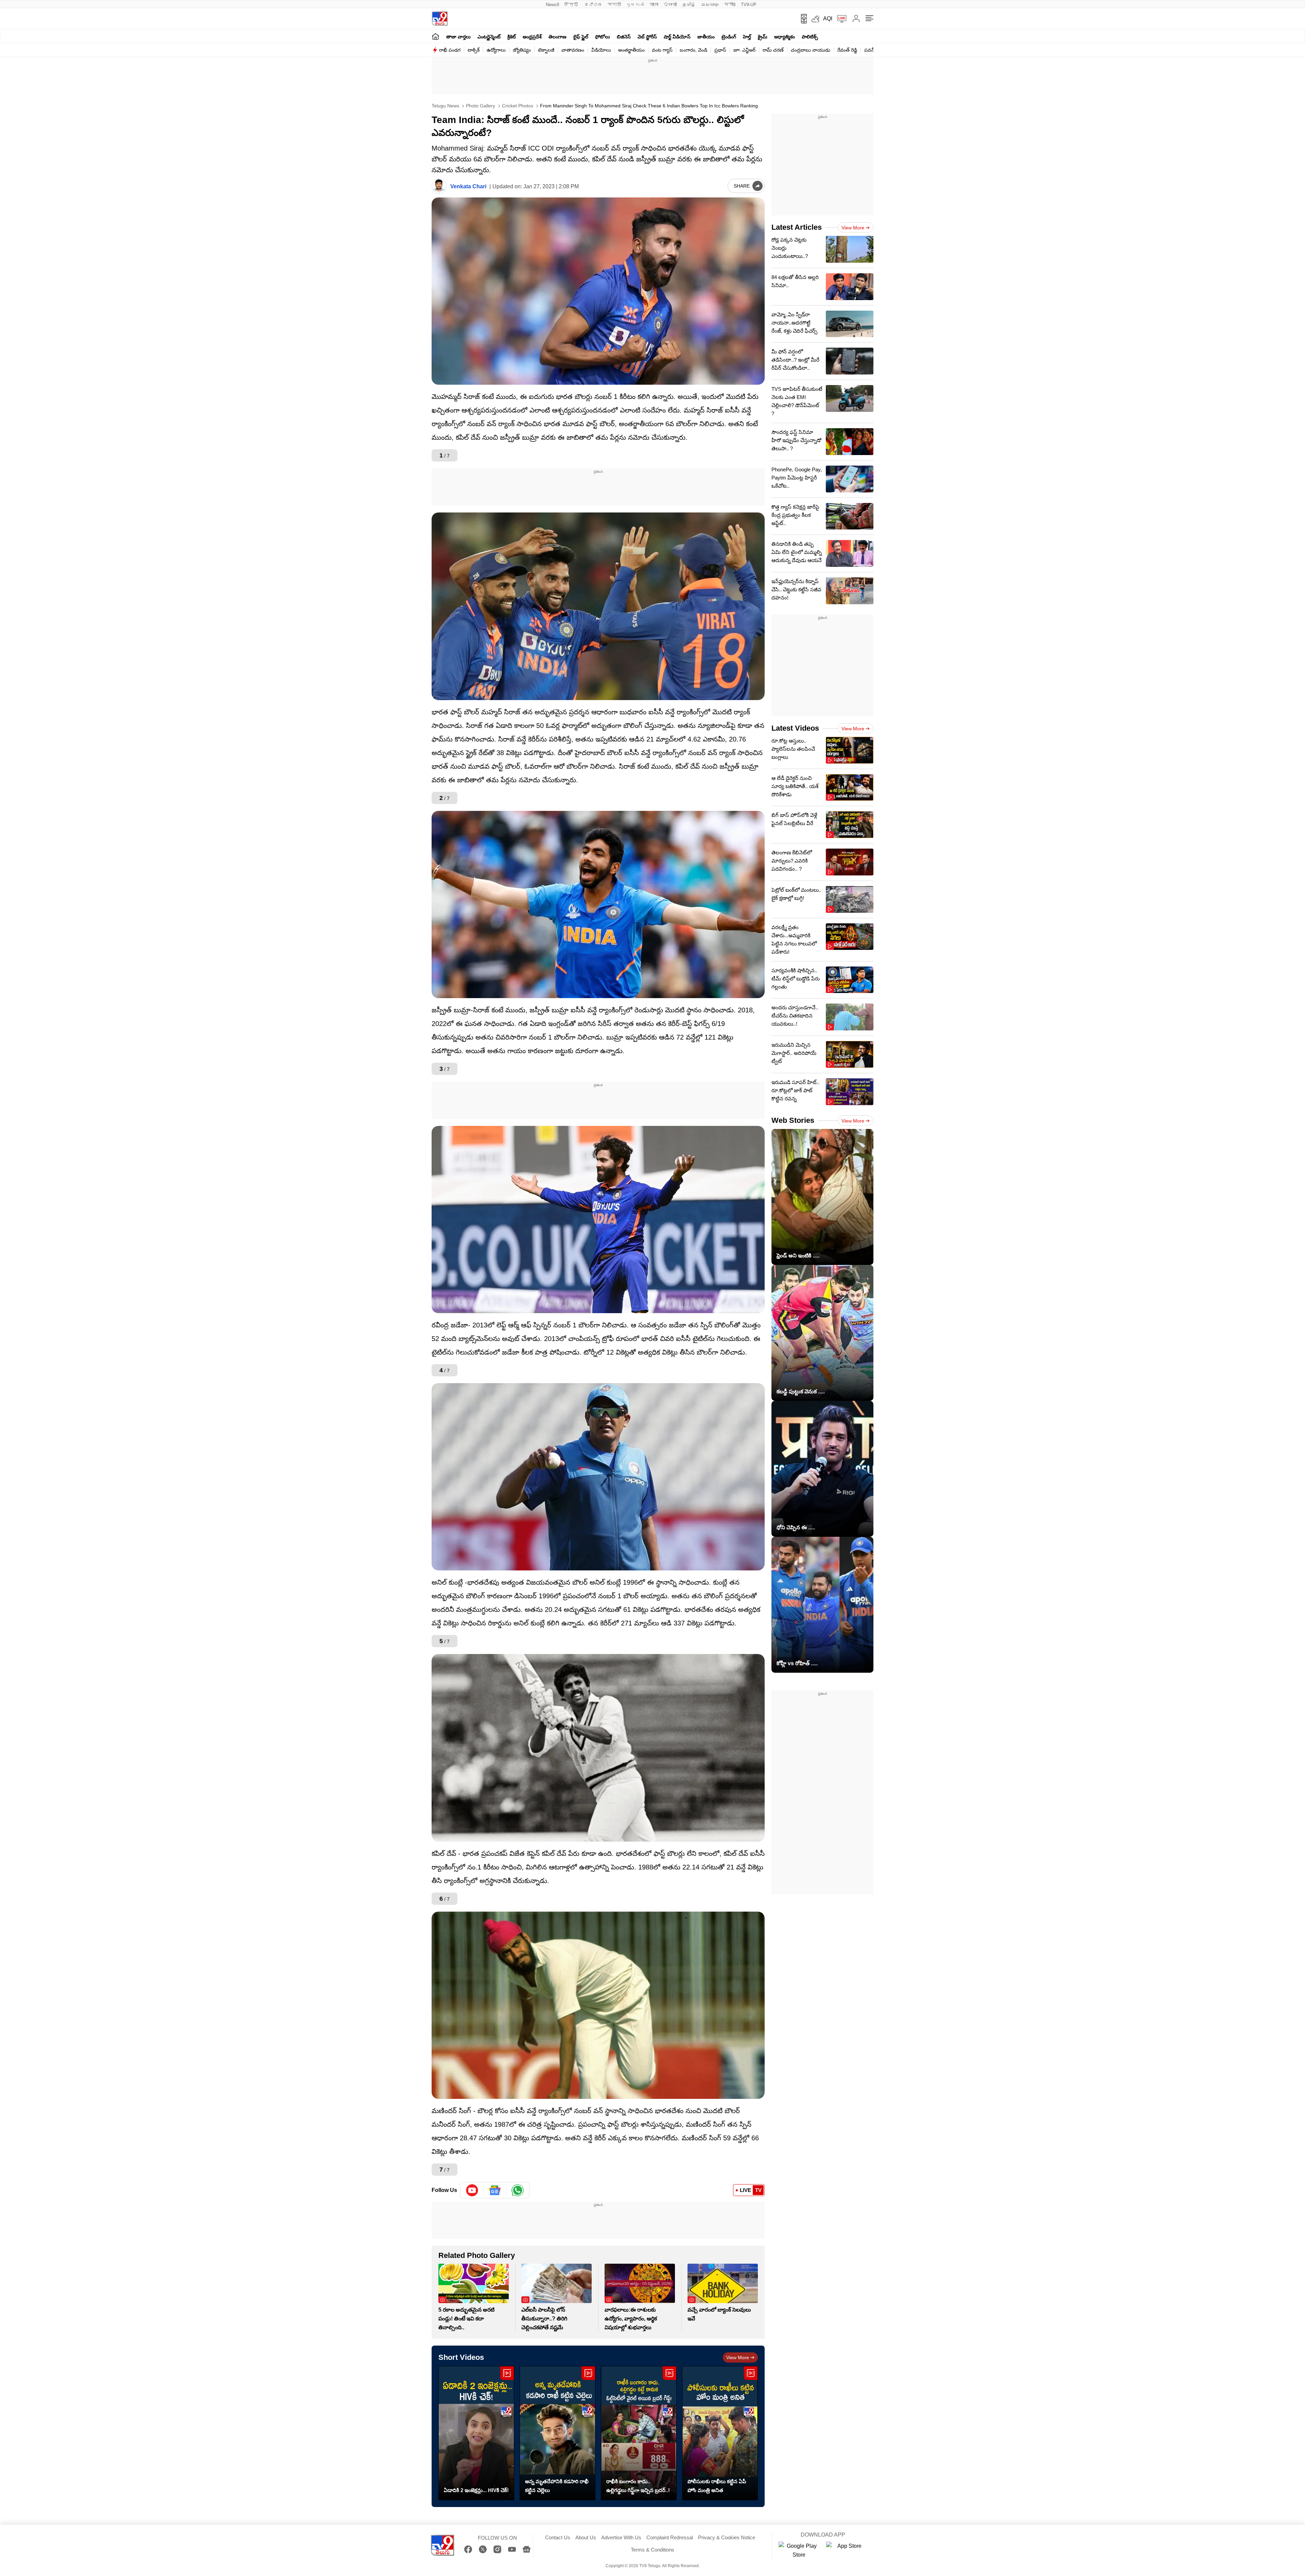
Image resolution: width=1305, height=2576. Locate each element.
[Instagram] (497, 2549)
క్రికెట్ (512, 37)
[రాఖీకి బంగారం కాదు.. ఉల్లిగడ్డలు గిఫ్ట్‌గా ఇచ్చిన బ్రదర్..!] (639, 2433)
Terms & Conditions (652, 2550)
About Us (586, 2537)
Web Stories (793, 1120)
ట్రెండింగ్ (729, 37)
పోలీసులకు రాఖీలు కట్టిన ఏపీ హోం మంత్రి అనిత (717, 2486)
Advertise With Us (621, 2537)
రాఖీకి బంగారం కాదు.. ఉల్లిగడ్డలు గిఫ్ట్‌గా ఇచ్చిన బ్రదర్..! (638, 2486)
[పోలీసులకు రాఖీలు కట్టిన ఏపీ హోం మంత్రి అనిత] (720, 2433)
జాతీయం (706, 37)
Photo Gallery (480, 106)
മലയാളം (710, 5)
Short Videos (461, 2357)
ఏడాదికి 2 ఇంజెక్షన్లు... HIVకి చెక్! (476, 2490)
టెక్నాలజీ (546, 50)
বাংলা (654, 5)
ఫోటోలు (603, 37)
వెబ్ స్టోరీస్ (647, 37)
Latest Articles (797, 227)
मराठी (614, 5)
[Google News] (527, 2549)
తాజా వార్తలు (458, 37)
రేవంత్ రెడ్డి (847, 50)
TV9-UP (749, 5)
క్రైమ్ (763, 37)
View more (738, 2357)
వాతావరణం (573, 50)
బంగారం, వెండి (693, 50)
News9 (552, 5)
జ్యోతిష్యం (522, 50)
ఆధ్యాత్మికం (785, 37)
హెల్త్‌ (747, 37)
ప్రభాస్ (720, 50)
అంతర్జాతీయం (631, 50)
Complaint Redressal (670, 2537)
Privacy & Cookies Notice (727, 2537)
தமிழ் (689, 5)
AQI (828, 19)
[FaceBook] (468, 2549)
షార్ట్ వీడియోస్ (677, 37)
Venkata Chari (468, 186)
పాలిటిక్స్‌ (810, 37)
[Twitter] (483, 2549)
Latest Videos (795, 728)
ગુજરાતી (635, 5)
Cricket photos (517, 106)
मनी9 (730, 5)
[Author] (439, 186)
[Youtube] (472, 2190)
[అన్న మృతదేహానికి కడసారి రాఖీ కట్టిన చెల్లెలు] (558, 2433)
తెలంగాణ (558, 37)
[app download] (802, 19)
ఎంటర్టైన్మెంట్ (489, 37)
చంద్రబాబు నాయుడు (811, 50)
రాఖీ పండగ (450, 50)
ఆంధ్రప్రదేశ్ (532, 37)
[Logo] (440, 19)
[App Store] (847, 2551)
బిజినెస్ (624, 37)
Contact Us (558, 2537)
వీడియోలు (601, 50)
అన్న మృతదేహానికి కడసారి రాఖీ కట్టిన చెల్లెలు (557, 2486)
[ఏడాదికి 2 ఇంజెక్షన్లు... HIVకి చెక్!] (476, 2433)
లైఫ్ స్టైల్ (581, 37)
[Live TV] (839, 19)
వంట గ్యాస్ (662, 50)
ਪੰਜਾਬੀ (670, 5)
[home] (436, 36)
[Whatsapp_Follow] (518, 2190)
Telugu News (445, 106)
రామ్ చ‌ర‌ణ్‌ (773, 50)
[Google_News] (495, 2190)
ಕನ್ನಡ (593, 5)
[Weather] (815, 19)
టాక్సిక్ (474, 50)
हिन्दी (572, 5)
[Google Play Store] (799, 2551)
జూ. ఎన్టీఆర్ (744, 50)
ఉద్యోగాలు (496, 50)
